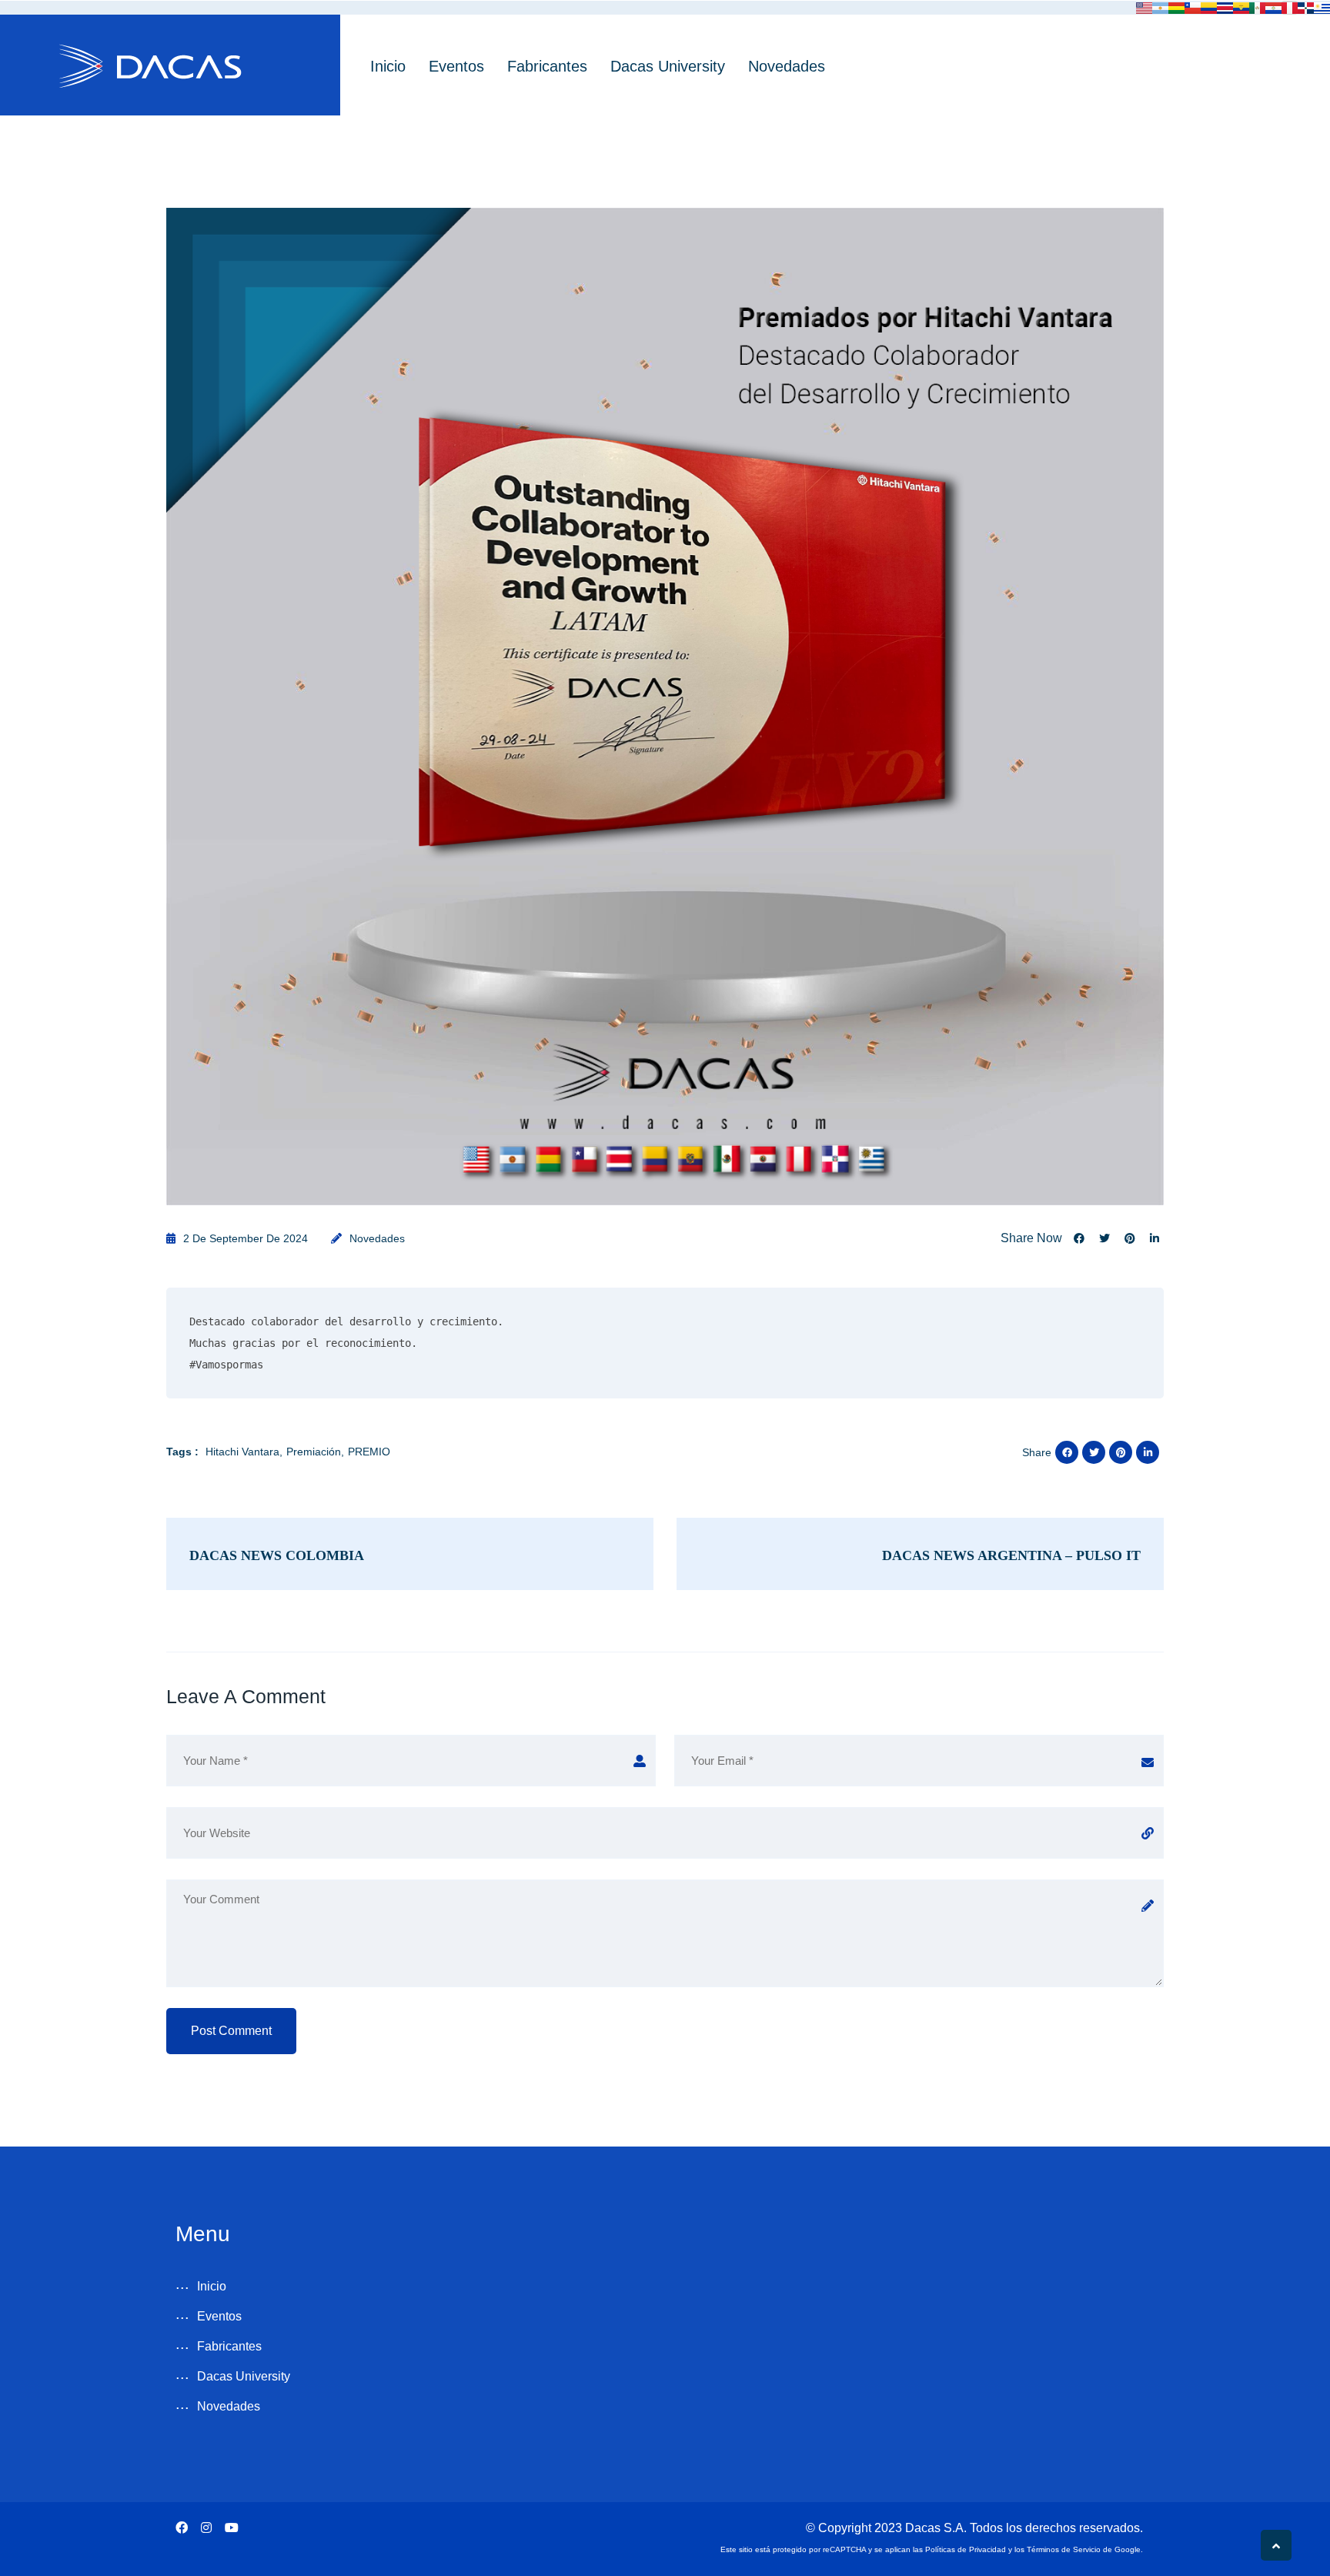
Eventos (456, 66)
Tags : (182, 1452)
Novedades (787, 66)
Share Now (1031, 1238)
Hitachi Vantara (242, 1452)
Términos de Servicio (1064, 2549)
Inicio (388, 66)
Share (1037, 1452)
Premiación (314, 1452)
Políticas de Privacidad (966, 2549)
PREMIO (369, 1452)
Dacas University (668, 66)
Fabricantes (547, 66)
